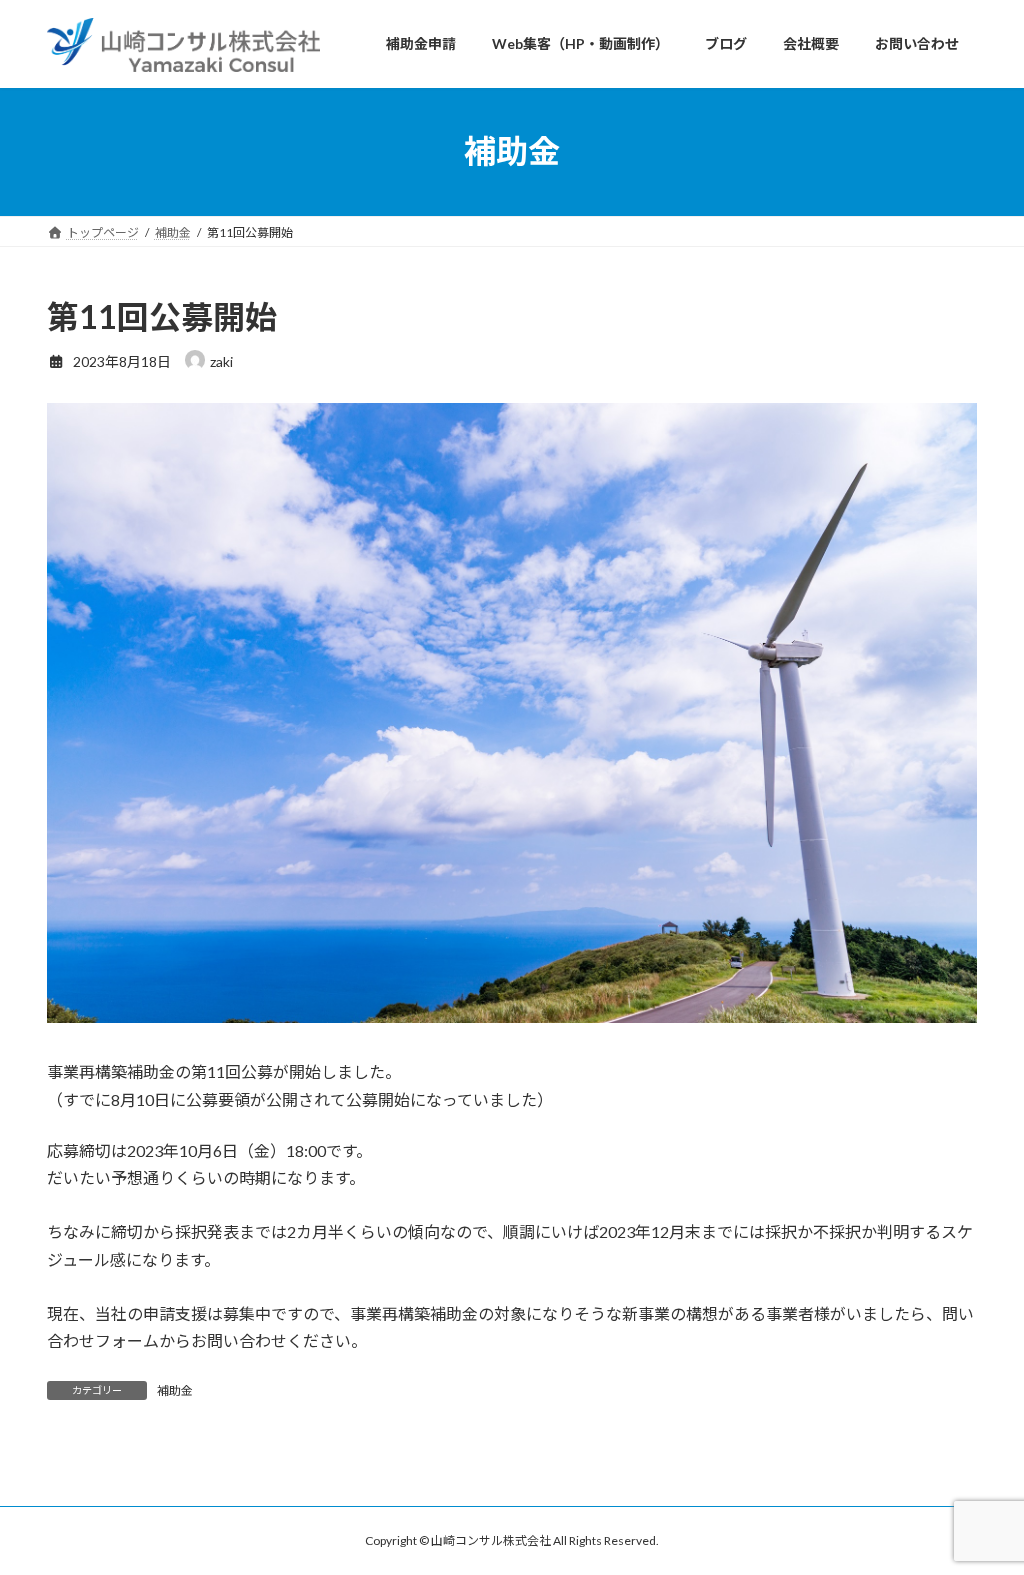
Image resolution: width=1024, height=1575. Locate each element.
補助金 (175, 1390)
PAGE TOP (980, 1509)
